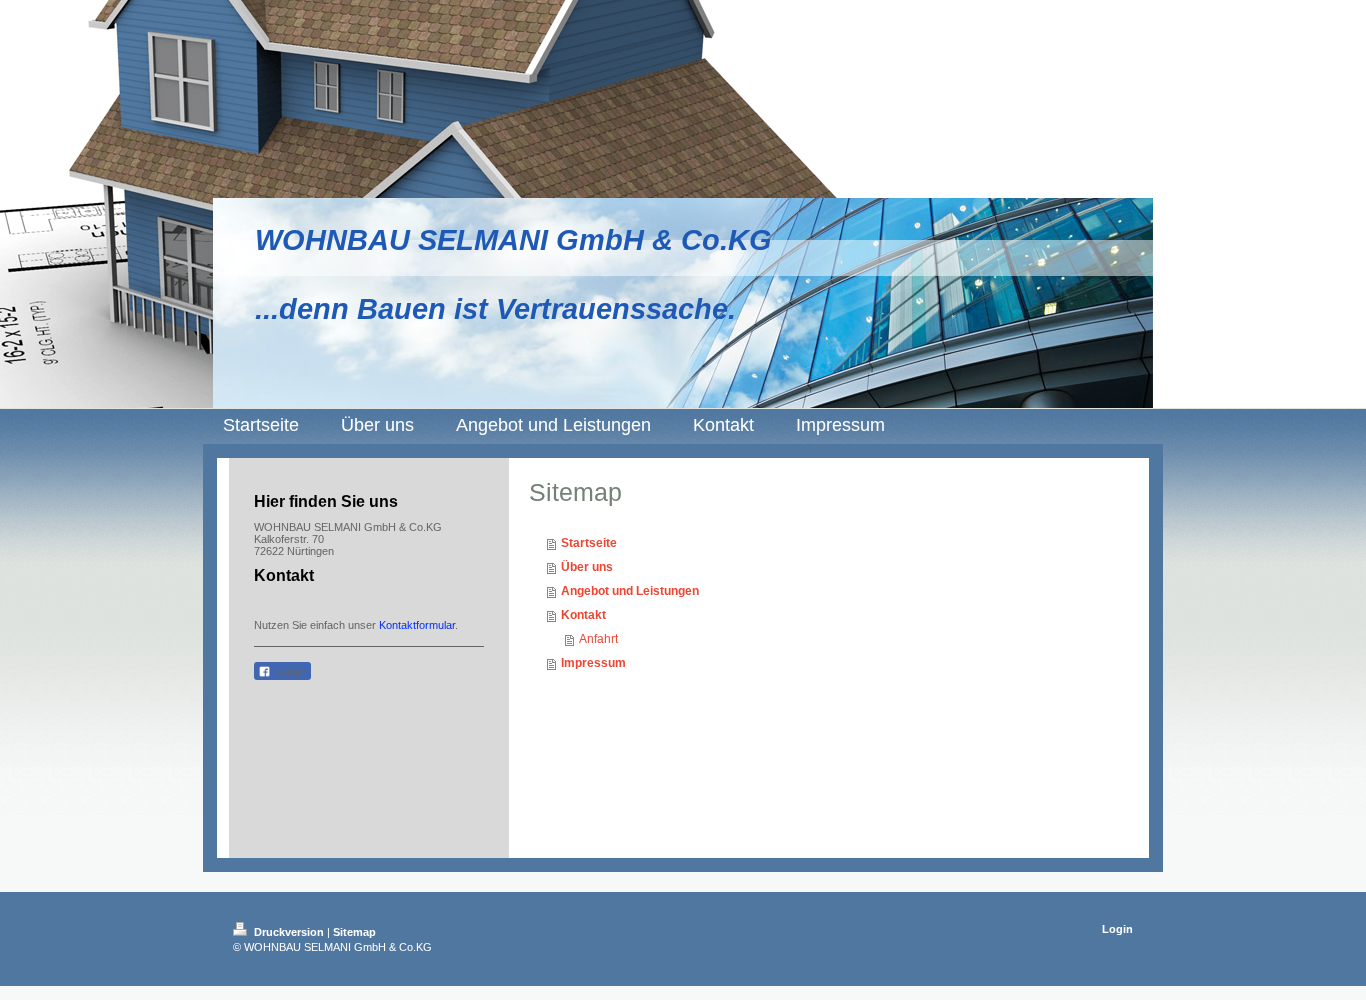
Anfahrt (598, 639)
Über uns (587, 567)
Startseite (589, 543)
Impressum (593, 663)
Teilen (289, 672)
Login (1117, 929)
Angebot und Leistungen (630, 591)
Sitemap (354, 932)
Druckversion (289, 932)
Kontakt (583, 615)
